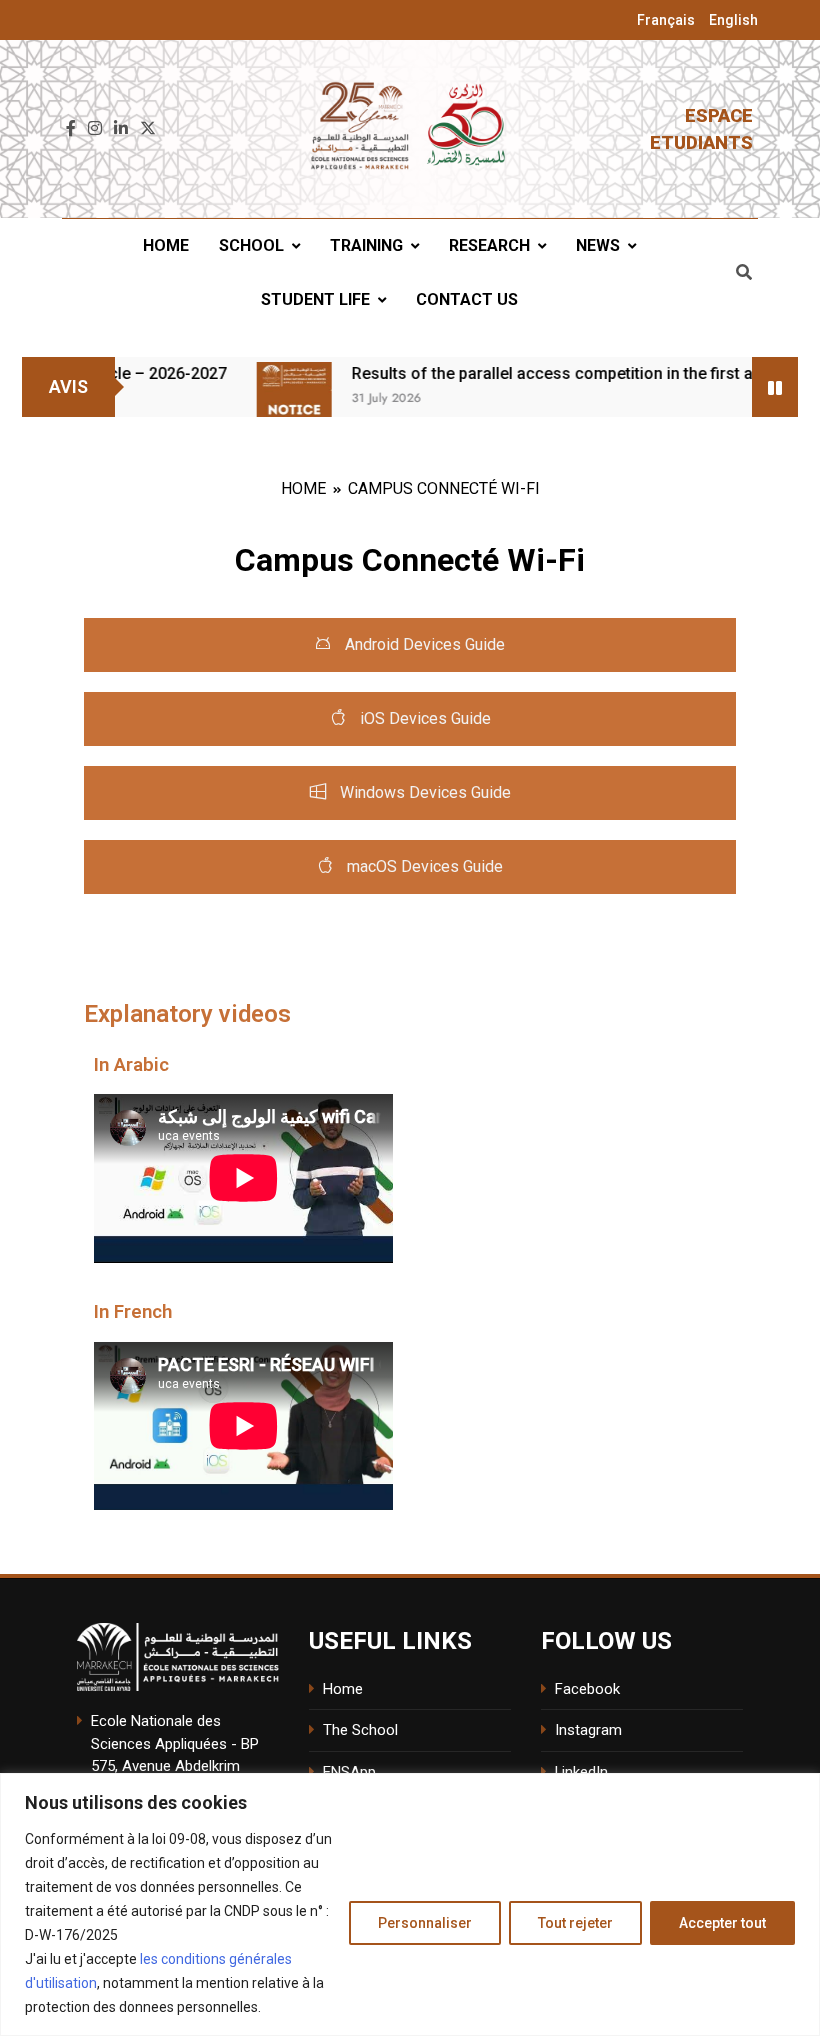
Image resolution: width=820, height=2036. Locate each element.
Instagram (588, 1730)
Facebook (587, 1689)
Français (666, 20)
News (598, 245)
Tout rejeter (575, 1923)
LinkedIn (581, 1772)
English (733, 20)
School (251, 245)
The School (360, 1730)
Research (489, 245)
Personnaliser (425, 1923)
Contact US (467, 299)
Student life (315, 299)
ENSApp (349, 1772)
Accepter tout (722, 1923)
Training (366, 245)
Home (166, 245)
